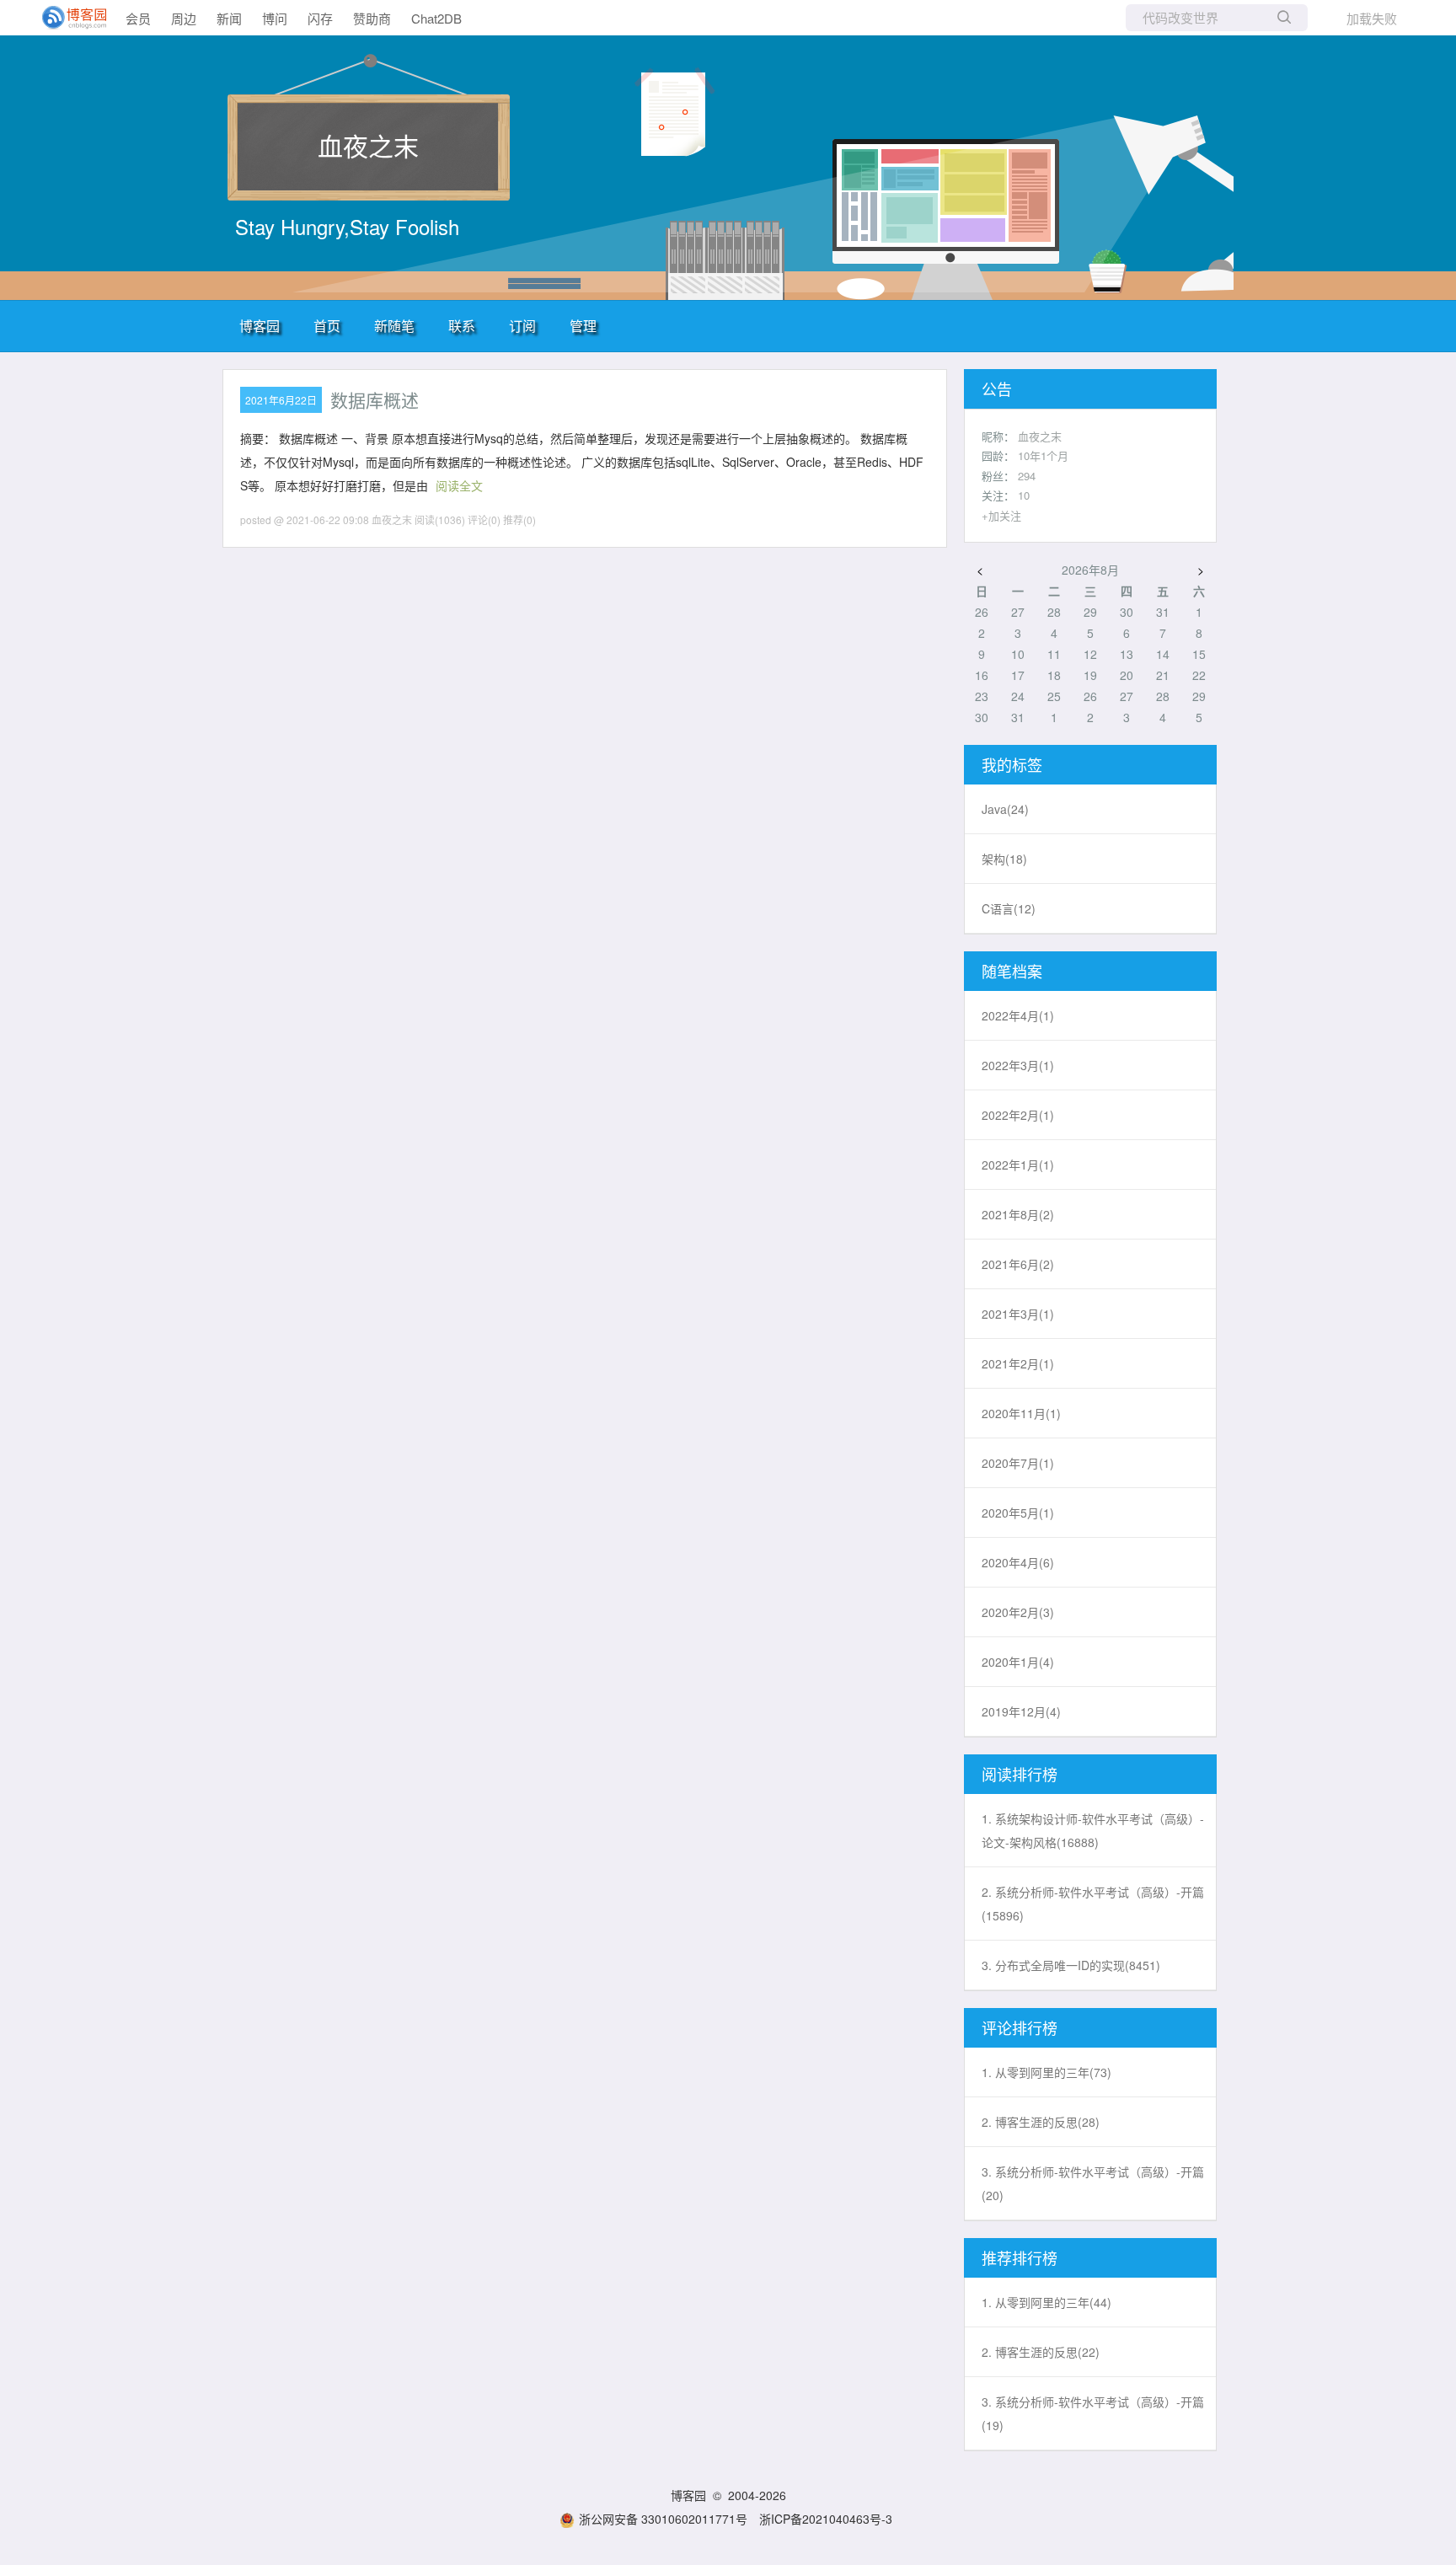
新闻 (229, 18)
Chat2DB (436, 18)
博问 (275, 18)
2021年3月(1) (1018, 1314)
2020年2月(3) (1018, 1612)
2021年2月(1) (1018, 1363)
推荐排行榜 (1020, 2257)
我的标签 (1012, 764)
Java (1005, 809)
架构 (1004, 859)
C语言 (1009, 908)
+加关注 (1001, 515)
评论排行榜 (1020, 2027)
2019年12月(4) (1021, 1711)
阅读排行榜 (1020, 1774)
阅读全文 (459, 485)
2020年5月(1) (1018, 1513)
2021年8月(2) (1018, 1214)
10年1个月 (1043, 455)
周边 (184, 18)
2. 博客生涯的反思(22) (1041, 2352)
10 (1024, 495)
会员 (138, 18)
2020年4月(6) (1018, 1562)
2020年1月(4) (1018, 1662)
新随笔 (394, 326)
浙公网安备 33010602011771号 (663, 2519)
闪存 (320, 18)
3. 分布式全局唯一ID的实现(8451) (1071, 1965)
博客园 (260, 326)
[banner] (67, 18)
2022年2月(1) (1018, 1115)
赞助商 (372, 18)
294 (1027, 476)
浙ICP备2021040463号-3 (826, 2519)
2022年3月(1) (1018, 1065)
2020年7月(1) (1018, 1463)
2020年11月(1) (1021, 1413)
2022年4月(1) (1018, 1015)
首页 (327, 326)
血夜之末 (368, 145)
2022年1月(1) (1018, 1165)
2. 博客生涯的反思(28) (1041, 2122)
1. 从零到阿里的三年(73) (1046, 2072)
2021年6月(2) (1018, 1264)
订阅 (522, 326)
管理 (583, 326)
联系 (462, 326)
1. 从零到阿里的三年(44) (1046, 2302)
